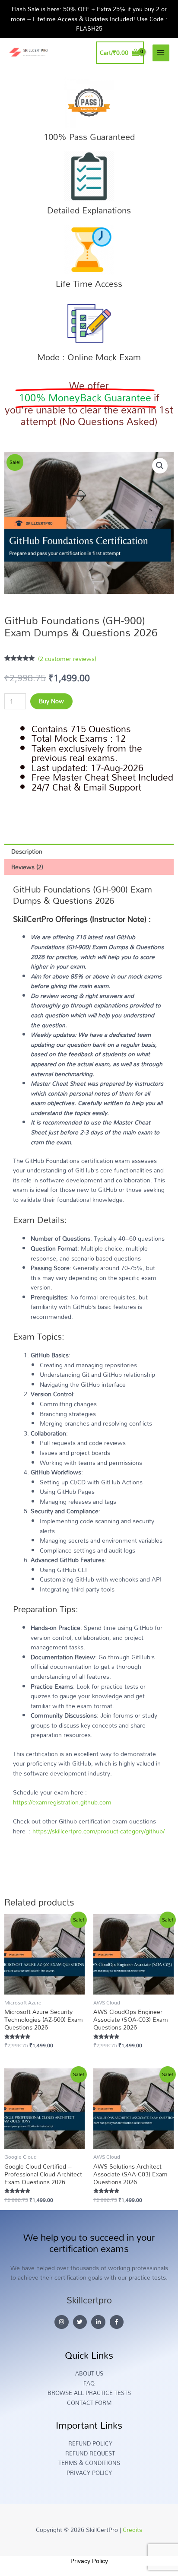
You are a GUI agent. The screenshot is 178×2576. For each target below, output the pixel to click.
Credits (132, 2530)
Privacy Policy (89, 2561)
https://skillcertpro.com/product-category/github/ (99, 1831)
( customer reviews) (67, 659)
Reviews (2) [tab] (27, 867)
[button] (160, 466)
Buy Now (51, 701)
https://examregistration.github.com (62, 1802)
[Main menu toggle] (161, 53)
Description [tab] (27, 851)
